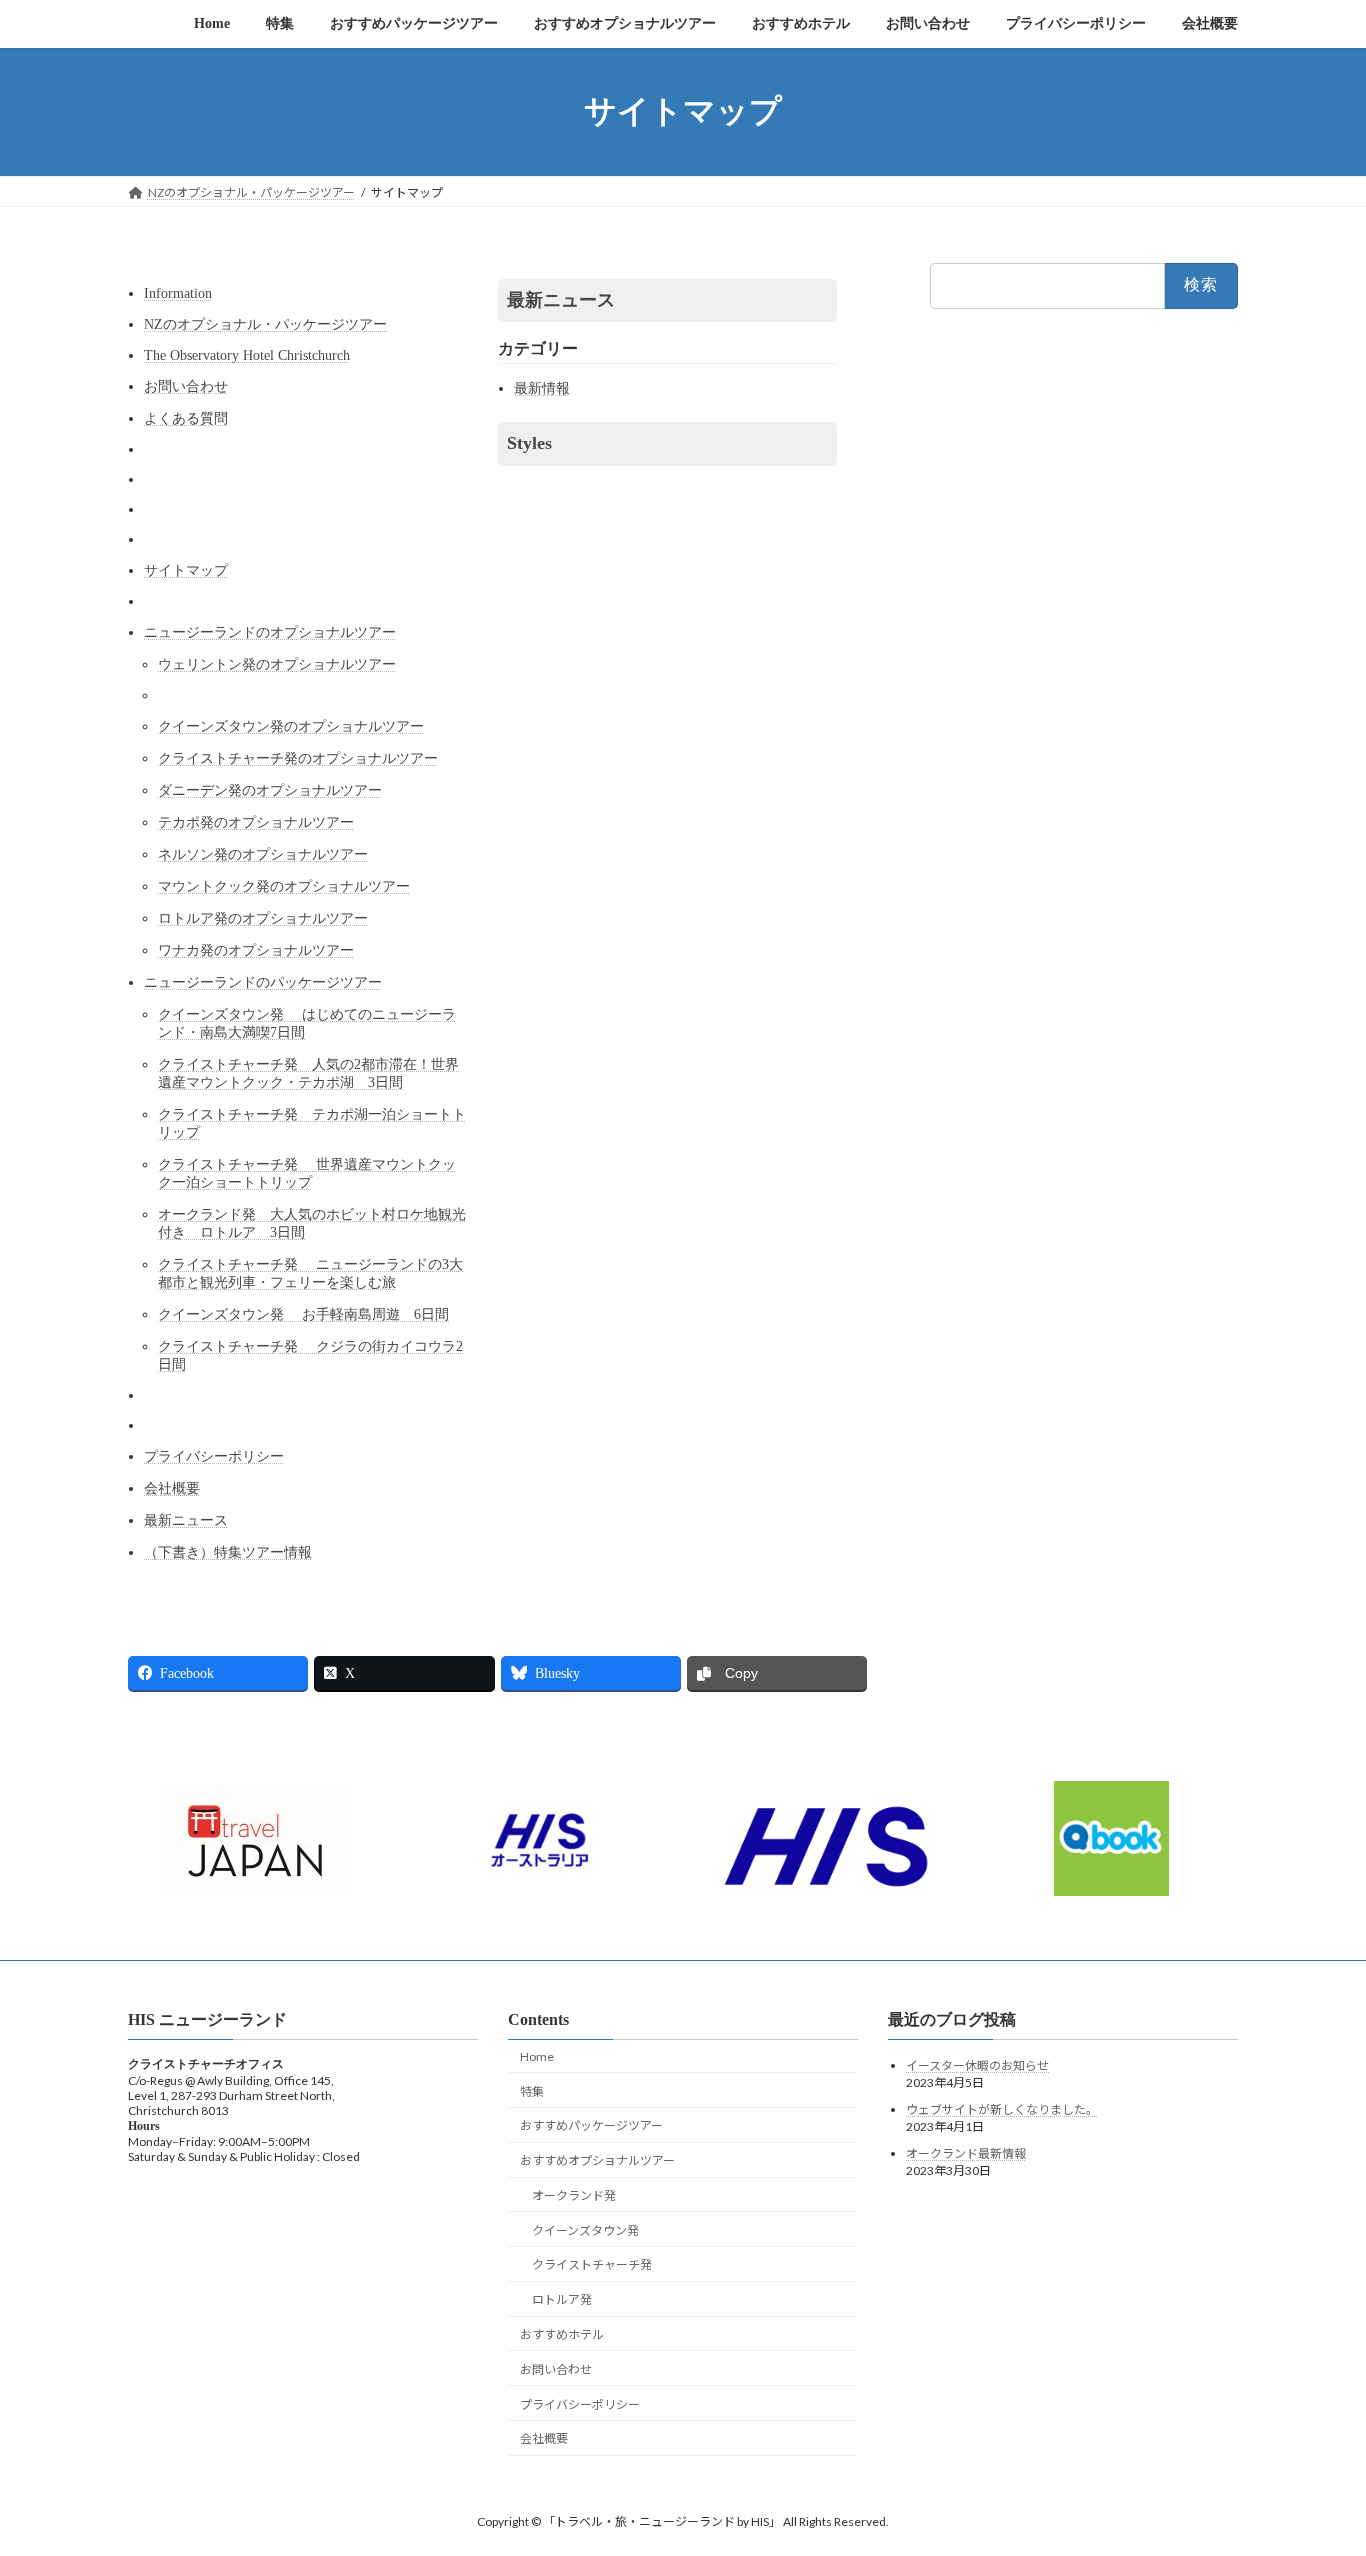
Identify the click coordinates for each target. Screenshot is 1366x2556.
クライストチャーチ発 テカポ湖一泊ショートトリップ (312, 1123)
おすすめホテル (562, 2334)
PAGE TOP (1315, 2460)
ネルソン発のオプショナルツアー (263, 854)
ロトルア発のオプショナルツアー (263, 918)
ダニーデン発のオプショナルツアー (270, 790)
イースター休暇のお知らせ (977, 2065)
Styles (529, 443)
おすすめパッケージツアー (591, 2125)
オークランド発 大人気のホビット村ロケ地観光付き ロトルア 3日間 (312, 1223)
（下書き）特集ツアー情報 (228, 1552)
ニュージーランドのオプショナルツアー (270, 632)
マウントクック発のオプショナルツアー (284, 886)
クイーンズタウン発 (585, 2230)
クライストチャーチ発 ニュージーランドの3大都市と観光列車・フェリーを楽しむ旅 (310, 1273)
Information (178, 293)
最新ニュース (186, 1520)
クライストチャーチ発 (592, 2264)
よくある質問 (186, 418)
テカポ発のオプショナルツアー (256, 822)
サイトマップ (186, 570)
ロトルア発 (562, 2299)
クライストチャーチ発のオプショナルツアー (298, 758)
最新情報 (542, 388)
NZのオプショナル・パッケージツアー (265, 324)
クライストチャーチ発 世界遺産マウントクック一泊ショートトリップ (307, 1173)
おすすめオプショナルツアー (597, 2160)
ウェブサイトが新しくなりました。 (1002, 2109)
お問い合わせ (186, 386)
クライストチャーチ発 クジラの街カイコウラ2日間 (310, 1355)
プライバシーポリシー (214, 1456)
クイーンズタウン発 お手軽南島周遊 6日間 (303, 1314)
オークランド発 (574, 2195)
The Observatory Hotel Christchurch (247, 355)
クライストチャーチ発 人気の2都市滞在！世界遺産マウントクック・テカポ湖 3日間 (308, 1073)
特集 (532, 2091)
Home (537, 2056)
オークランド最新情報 (966, 2153)
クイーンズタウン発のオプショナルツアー (291, 726)
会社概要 (172, 1488)
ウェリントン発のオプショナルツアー (277, 664)
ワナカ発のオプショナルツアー (256, 950)
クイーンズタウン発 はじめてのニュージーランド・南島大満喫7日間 (307, 1023)
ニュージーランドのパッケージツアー (263, 982)
